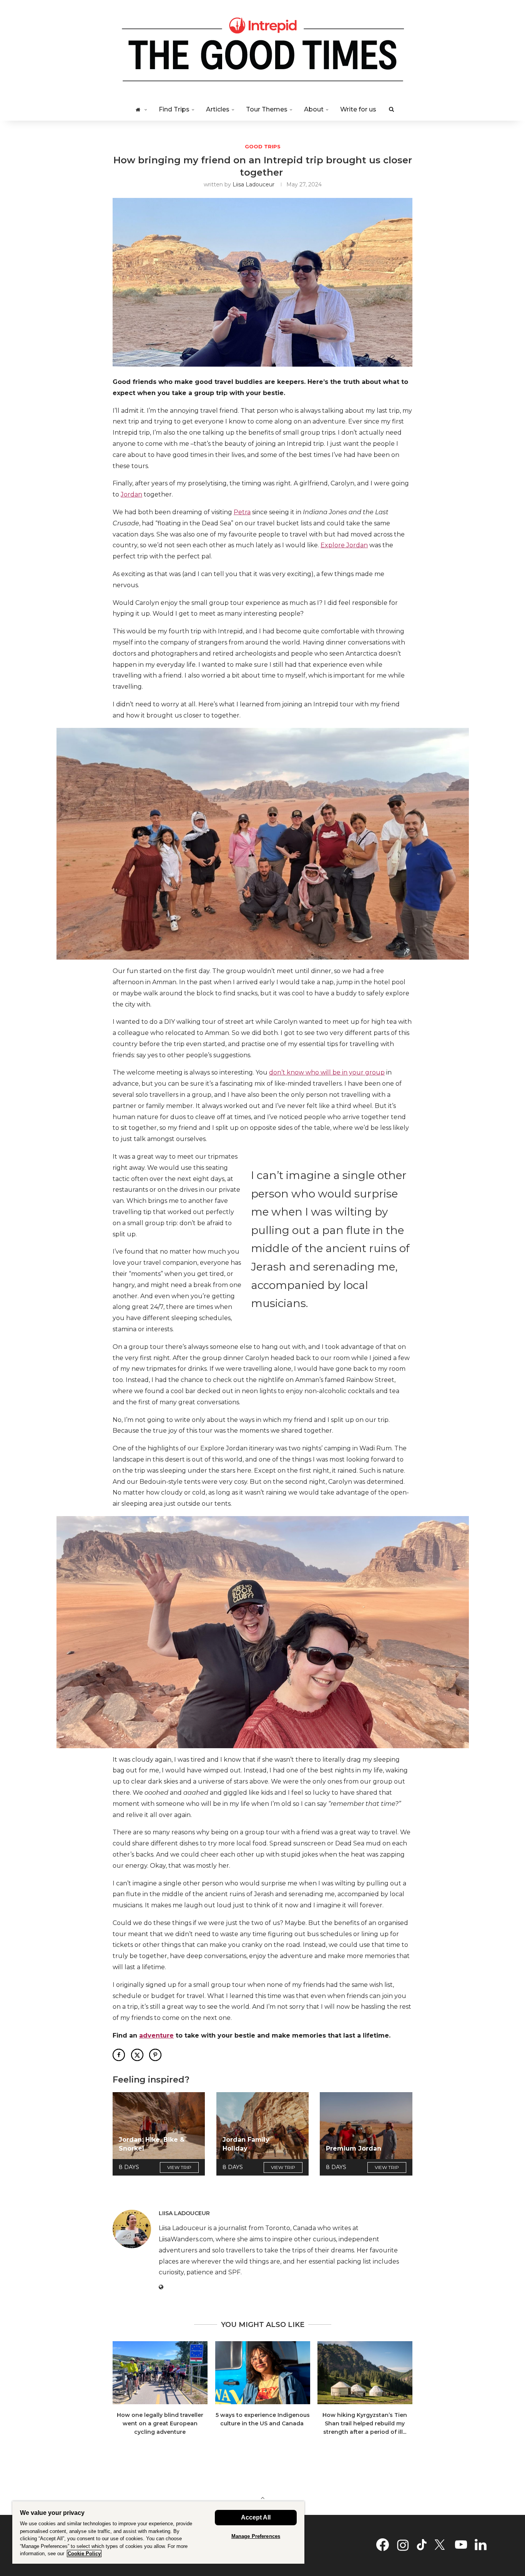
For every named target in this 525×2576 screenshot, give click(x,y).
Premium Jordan (354, 2148)
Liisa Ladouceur (253, 184)
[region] (158, 2532)
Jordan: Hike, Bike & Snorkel (152, 2144)
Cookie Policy (84, 2554)
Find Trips (174, 109)
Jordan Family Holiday (246, 2144)
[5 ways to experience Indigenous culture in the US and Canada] (263, 2373)
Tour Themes (267, 109)
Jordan (131, 494)
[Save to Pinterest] (155, 2055)
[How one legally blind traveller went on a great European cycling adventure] (160, 2373)
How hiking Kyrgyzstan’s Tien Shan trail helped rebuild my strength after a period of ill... (365, 2423)
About (314, 109)
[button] (123, 2393)
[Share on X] (137, 2055)
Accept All (256, 2517)
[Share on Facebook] (119, 2055)
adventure (156, 2035)
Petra (242, 512)
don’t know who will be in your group (327, 1072)
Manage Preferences (256, 2536)
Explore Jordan (344, 545)
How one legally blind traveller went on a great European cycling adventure (160, 2423)
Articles (218, 109)
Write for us (358, 109)
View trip (179, 2167)
